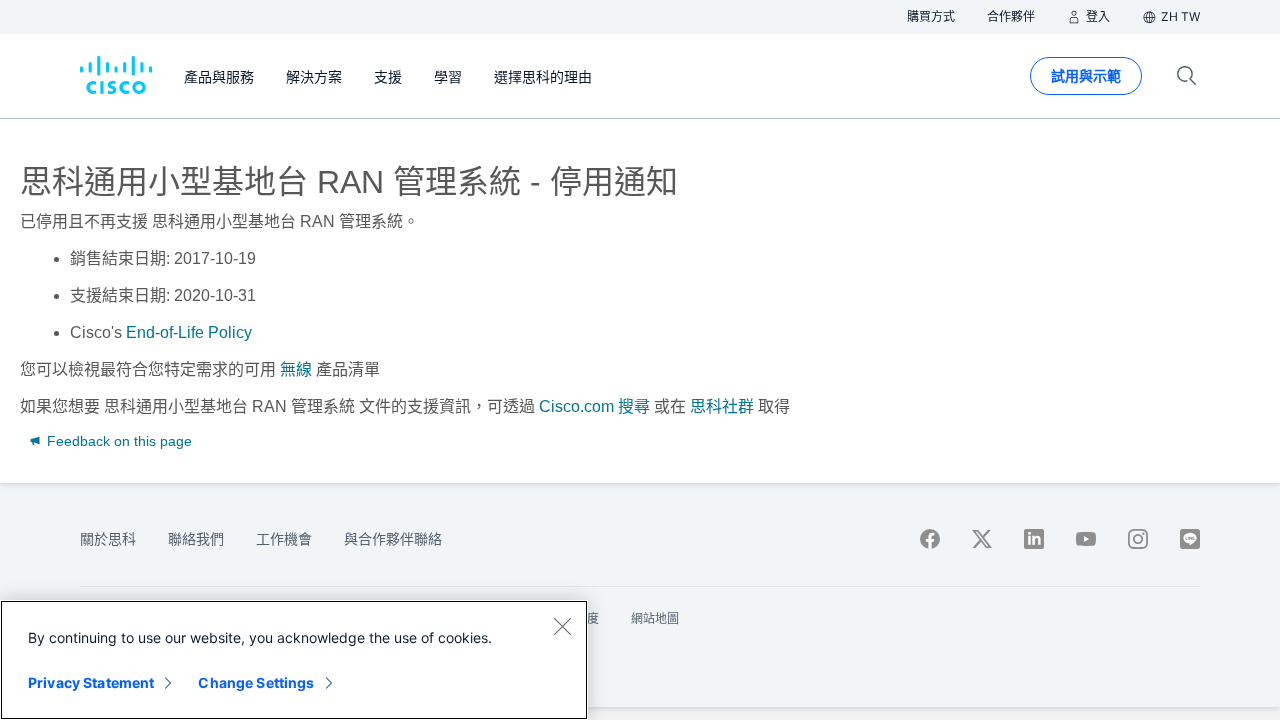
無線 (296, 369)
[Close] (562, 626)
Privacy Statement (91, 682)
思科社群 (722, 406)
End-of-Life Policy (189, 332)
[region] (294, 660)
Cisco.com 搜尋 (594, 406)
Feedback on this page (117, 441)
